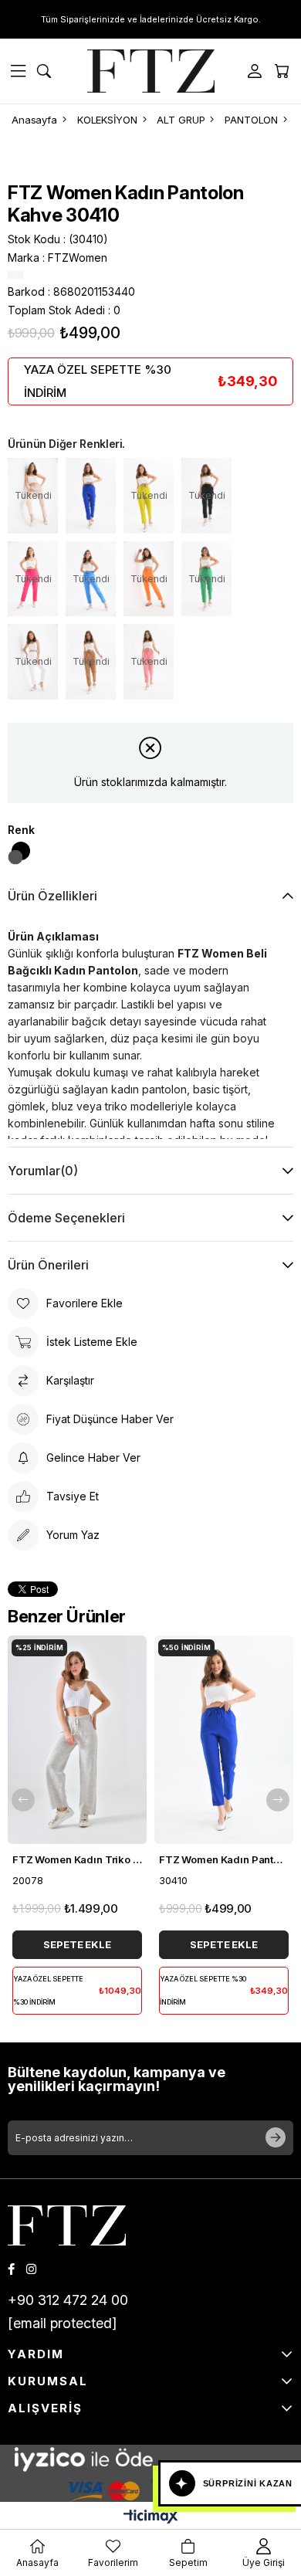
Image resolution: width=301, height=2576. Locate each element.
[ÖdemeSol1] (150, 2459)
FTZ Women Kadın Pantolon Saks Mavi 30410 (224, 1859)
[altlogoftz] (67, 2225)
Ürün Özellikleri (52, 896)
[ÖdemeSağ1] (150, 2488)
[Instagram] (31, 2269)
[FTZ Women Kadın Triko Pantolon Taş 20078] (77, 1740)
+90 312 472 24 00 (68, 2300)
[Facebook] (11, 2269)
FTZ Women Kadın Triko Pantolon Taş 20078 (77, 1859)
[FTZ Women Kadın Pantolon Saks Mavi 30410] (91, 496)
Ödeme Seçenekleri (66, 1218)
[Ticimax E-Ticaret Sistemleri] (151, 2518)
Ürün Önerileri (48, 1265)
